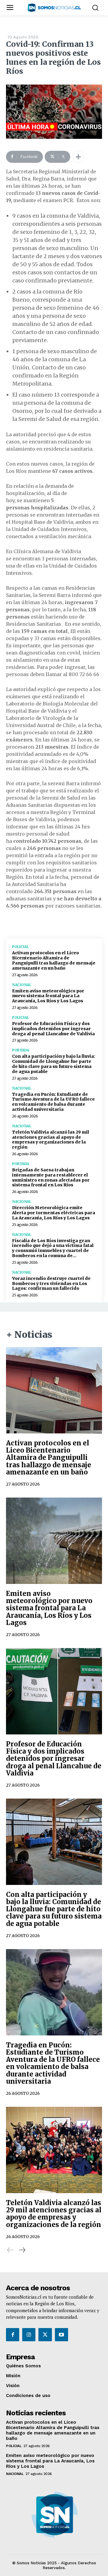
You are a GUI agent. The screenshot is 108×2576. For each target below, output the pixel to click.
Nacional (21, 985)
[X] (45, 2335)
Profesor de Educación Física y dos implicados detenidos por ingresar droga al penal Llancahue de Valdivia (53, 1029)
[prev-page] (10, 2250)
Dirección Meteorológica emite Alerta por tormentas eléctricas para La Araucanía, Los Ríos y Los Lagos (54, 1213)
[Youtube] (61, 2335)
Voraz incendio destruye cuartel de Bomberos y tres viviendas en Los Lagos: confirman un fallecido (51, 1284)
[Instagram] (29, 2335)
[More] (78, 157)
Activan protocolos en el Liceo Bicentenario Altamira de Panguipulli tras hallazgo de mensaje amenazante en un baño (54, 960)
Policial (20, 947)
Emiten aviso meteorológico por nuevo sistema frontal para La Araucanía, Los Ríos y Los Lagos (48, 996)
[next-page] (22, 2250)
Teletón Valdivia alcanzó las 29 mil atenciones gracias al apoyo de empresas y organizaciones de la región (51, 1140)
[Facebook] (13, 2335)
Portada (21, 1050)
